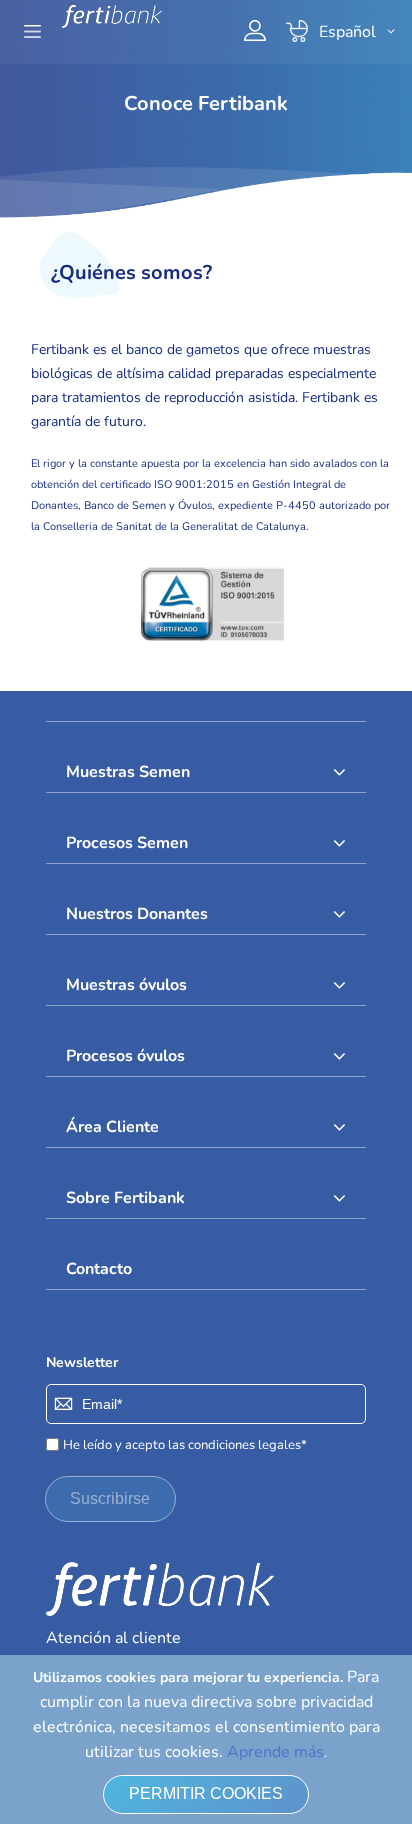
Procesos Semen (127, 843)
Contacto (99, 1269)
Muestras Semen (128, 772)
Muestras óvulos (126, 985)
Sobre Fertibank (125, 1198)
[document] (206, 1739)
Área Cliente (112, 1127)
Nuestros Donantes (137, 914)
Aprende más (275, 1752)
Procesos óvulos (125, 1056)
